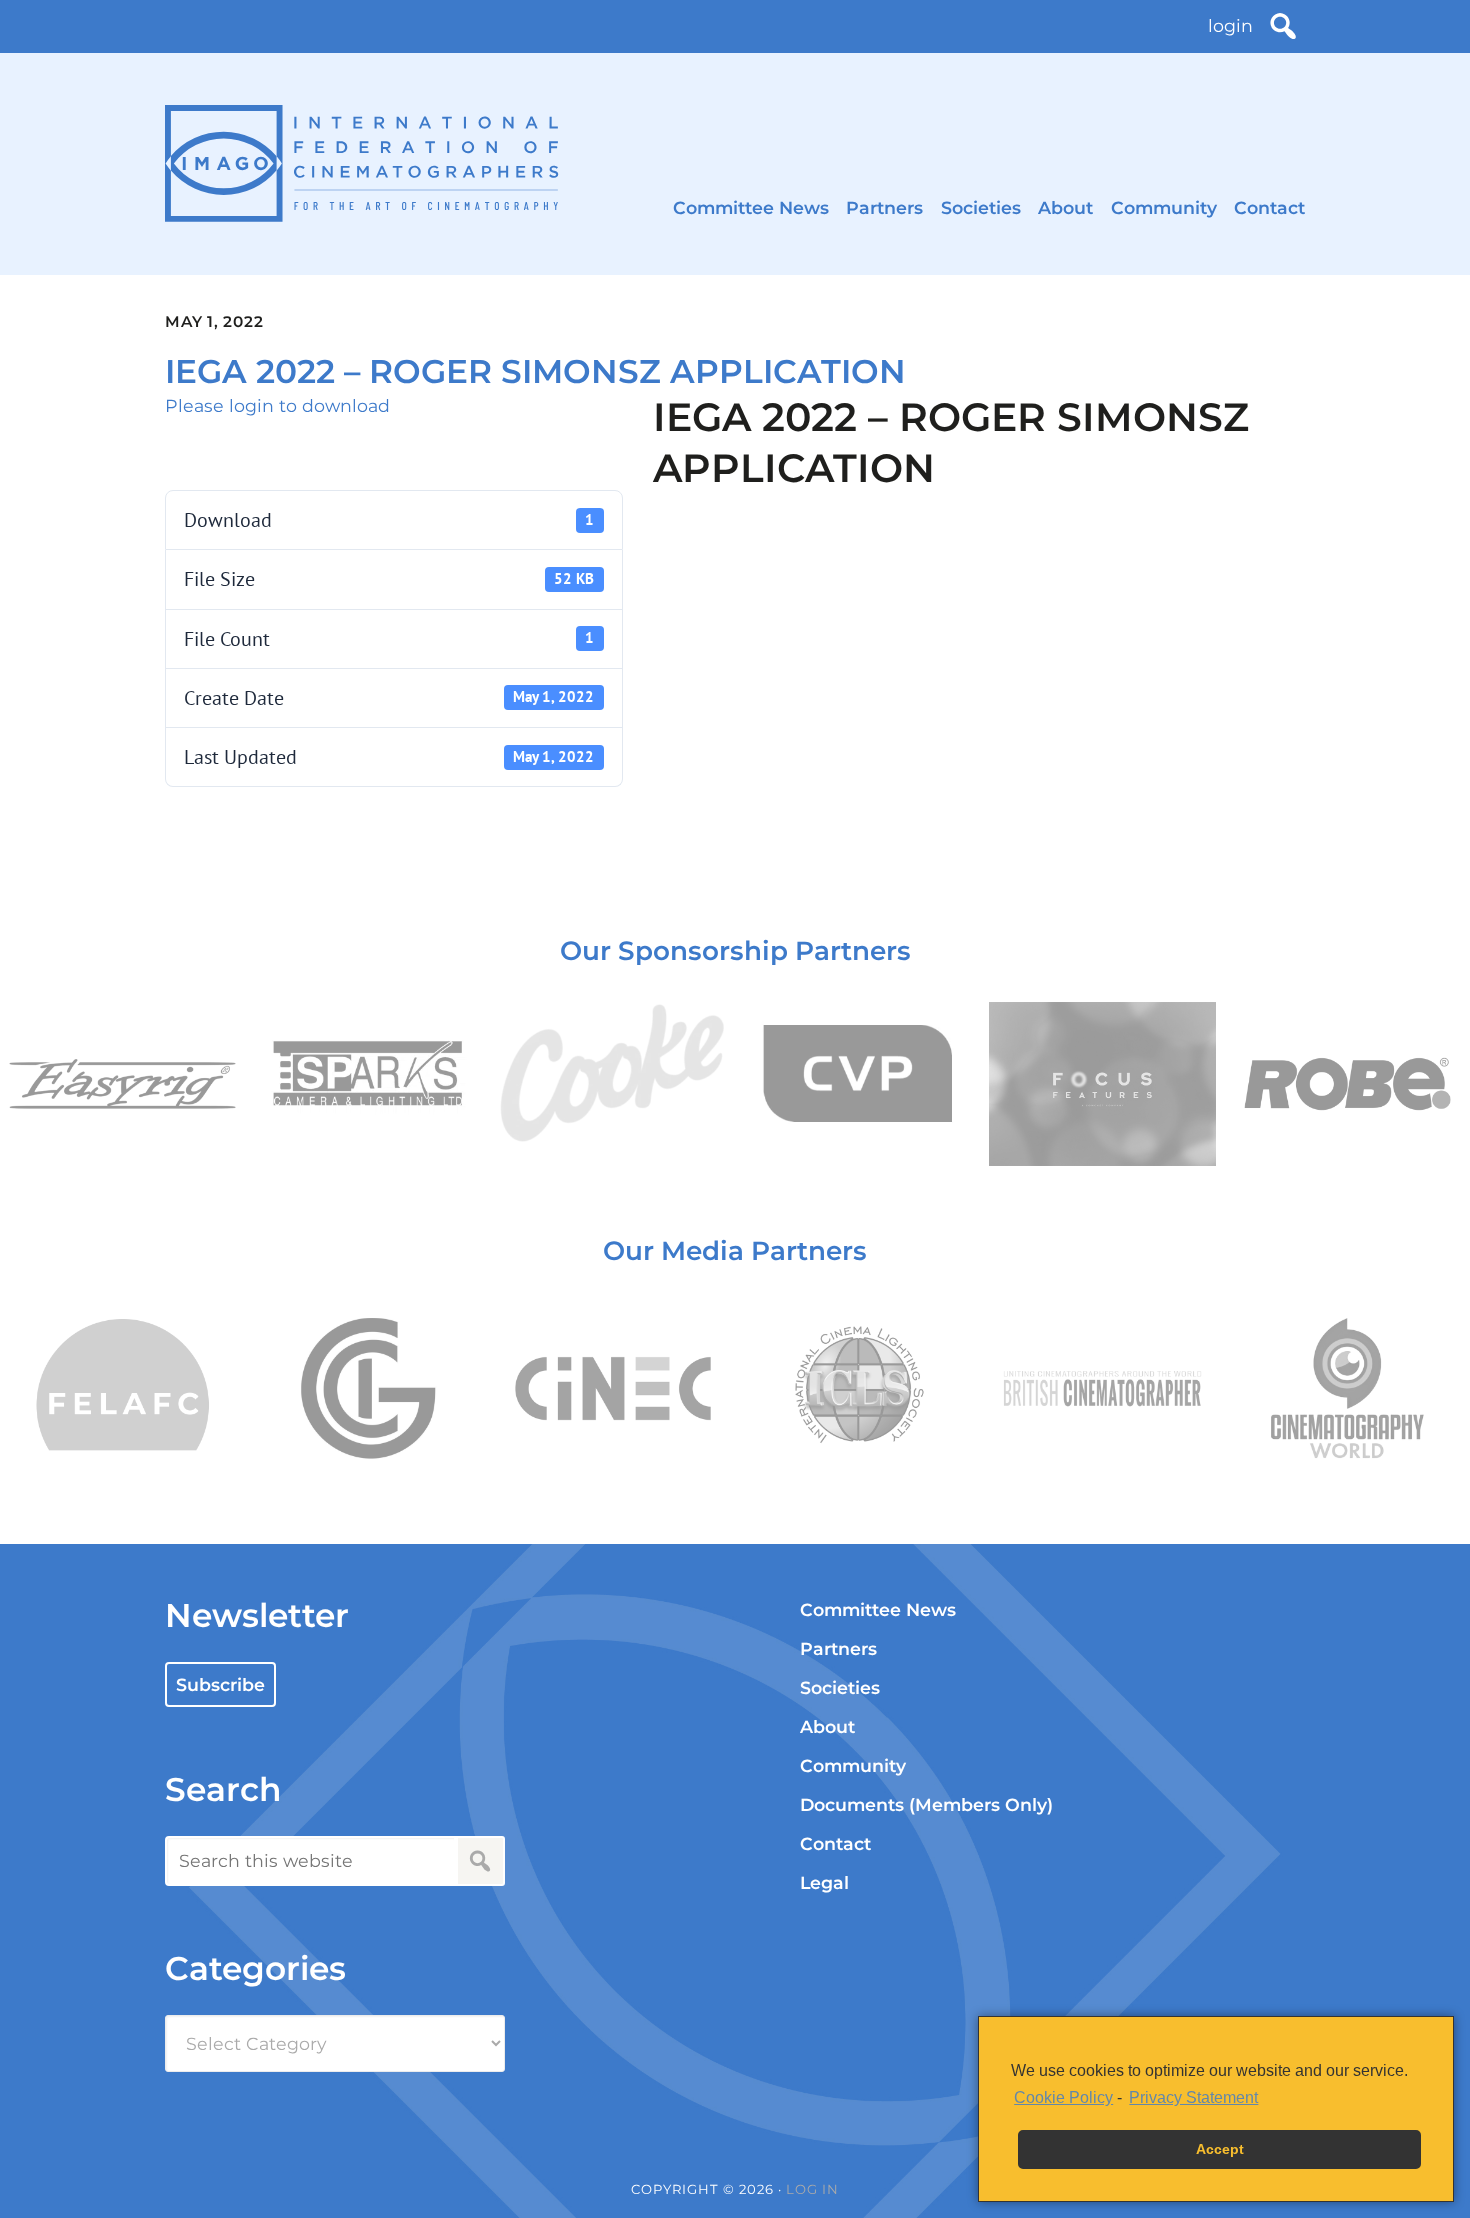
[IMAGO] (362, 163)
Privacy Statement (1193, 2097)
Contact (1269, 207)
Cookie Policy (1063, 2097)
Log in (812, 2189)
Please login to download (277, 405)
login (1230, 25)
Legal (824, 1882)
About (1065, 207)
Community (1164, 207)
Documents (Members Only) (926, 1804)
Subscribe (220, 1684)
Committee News (751, 207)
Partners (884, 207)
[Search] (1283, 26)
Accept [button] (1220, 2149)
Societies (981, 207)
